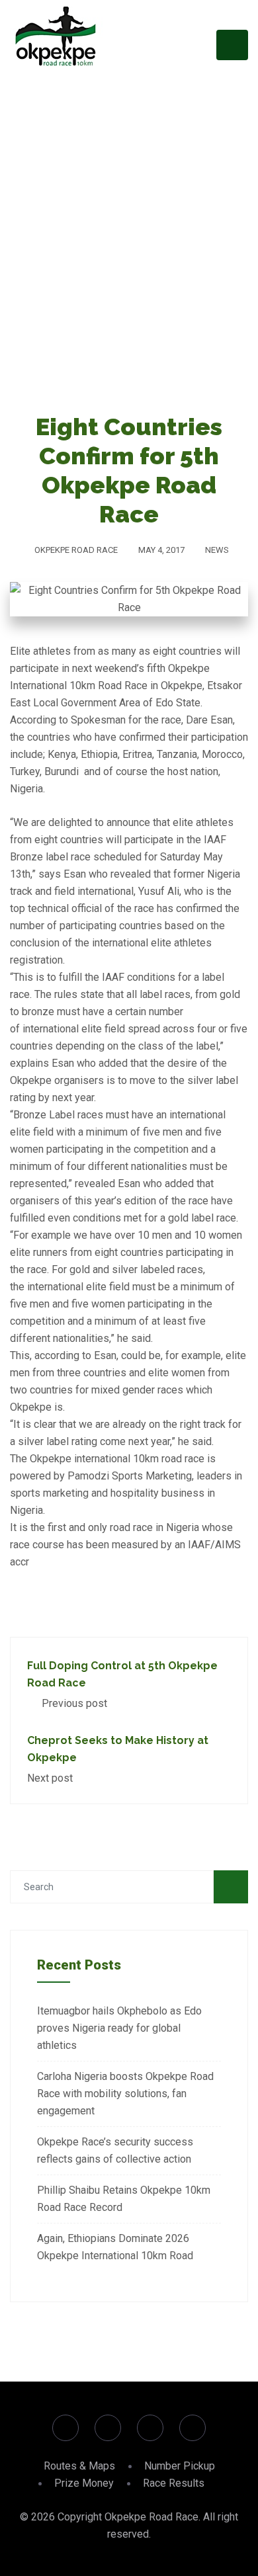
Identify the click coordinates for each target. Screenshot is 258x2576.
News (217, 550)
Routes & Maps (79, 2466)
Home (103, 275)
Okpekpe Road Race (76, 550)
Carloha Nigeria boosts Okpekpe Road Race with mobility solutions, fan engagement (125, 2094)
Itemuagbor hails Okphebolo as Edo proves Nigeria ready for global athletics (119, 2028)
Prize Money (84, 2483)
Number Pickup (180, 2466)
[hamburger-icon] (232, 45)
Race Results (174, 2483)
